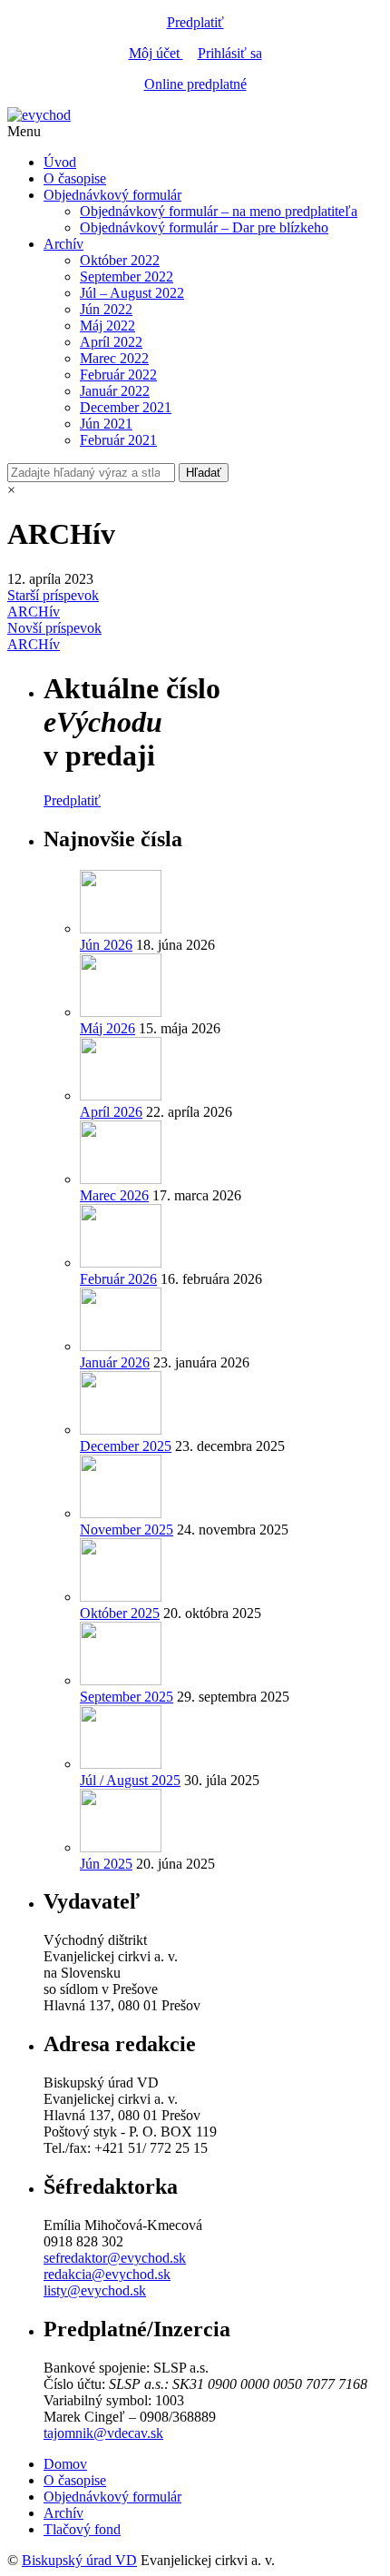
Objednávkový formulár (112, 195)
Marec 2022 (114, 358)
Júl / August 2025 (130, 1780)
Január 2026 (115, 1362)
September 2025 (127, 1697)
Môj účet (156, 53)
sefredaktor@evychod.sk (115, 2258)
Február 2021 (118, 440)
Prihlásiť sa (230, 53)
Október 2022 (120, 260)
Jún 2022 (106, 309)
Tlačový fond (82, 2529)
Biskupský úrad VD (79, 2560)
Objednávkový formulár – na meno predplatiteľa (219, 211)
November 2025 (127, 1530)
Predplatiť (195, 22)
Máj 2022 (107, 326)
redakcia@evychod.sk (107, 2274)
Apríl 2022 (111, 342)
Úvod (60, 162)
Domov (65, 2464)
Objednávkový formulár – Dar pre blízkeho (204, 227)
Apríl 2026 (111, 1112)
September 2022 (127, 276)
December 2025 (126, 1446)
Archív (63, 244)
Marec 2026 (114, 1195)
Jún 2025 (106, 1864)
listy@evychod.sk (95, 2290)
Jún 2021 (106, 424)
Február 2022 (118, 375)
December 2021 (126, 407)
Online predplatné (195, 84)
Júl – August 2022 (132, 293)
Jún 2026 (106, 945)
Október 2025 (120, 1613)
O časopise (75, 178)
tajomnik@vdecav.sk (103, 2433)
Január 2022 (115, 391)
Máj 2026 (107, 1028)
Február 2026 (118, 1279)
